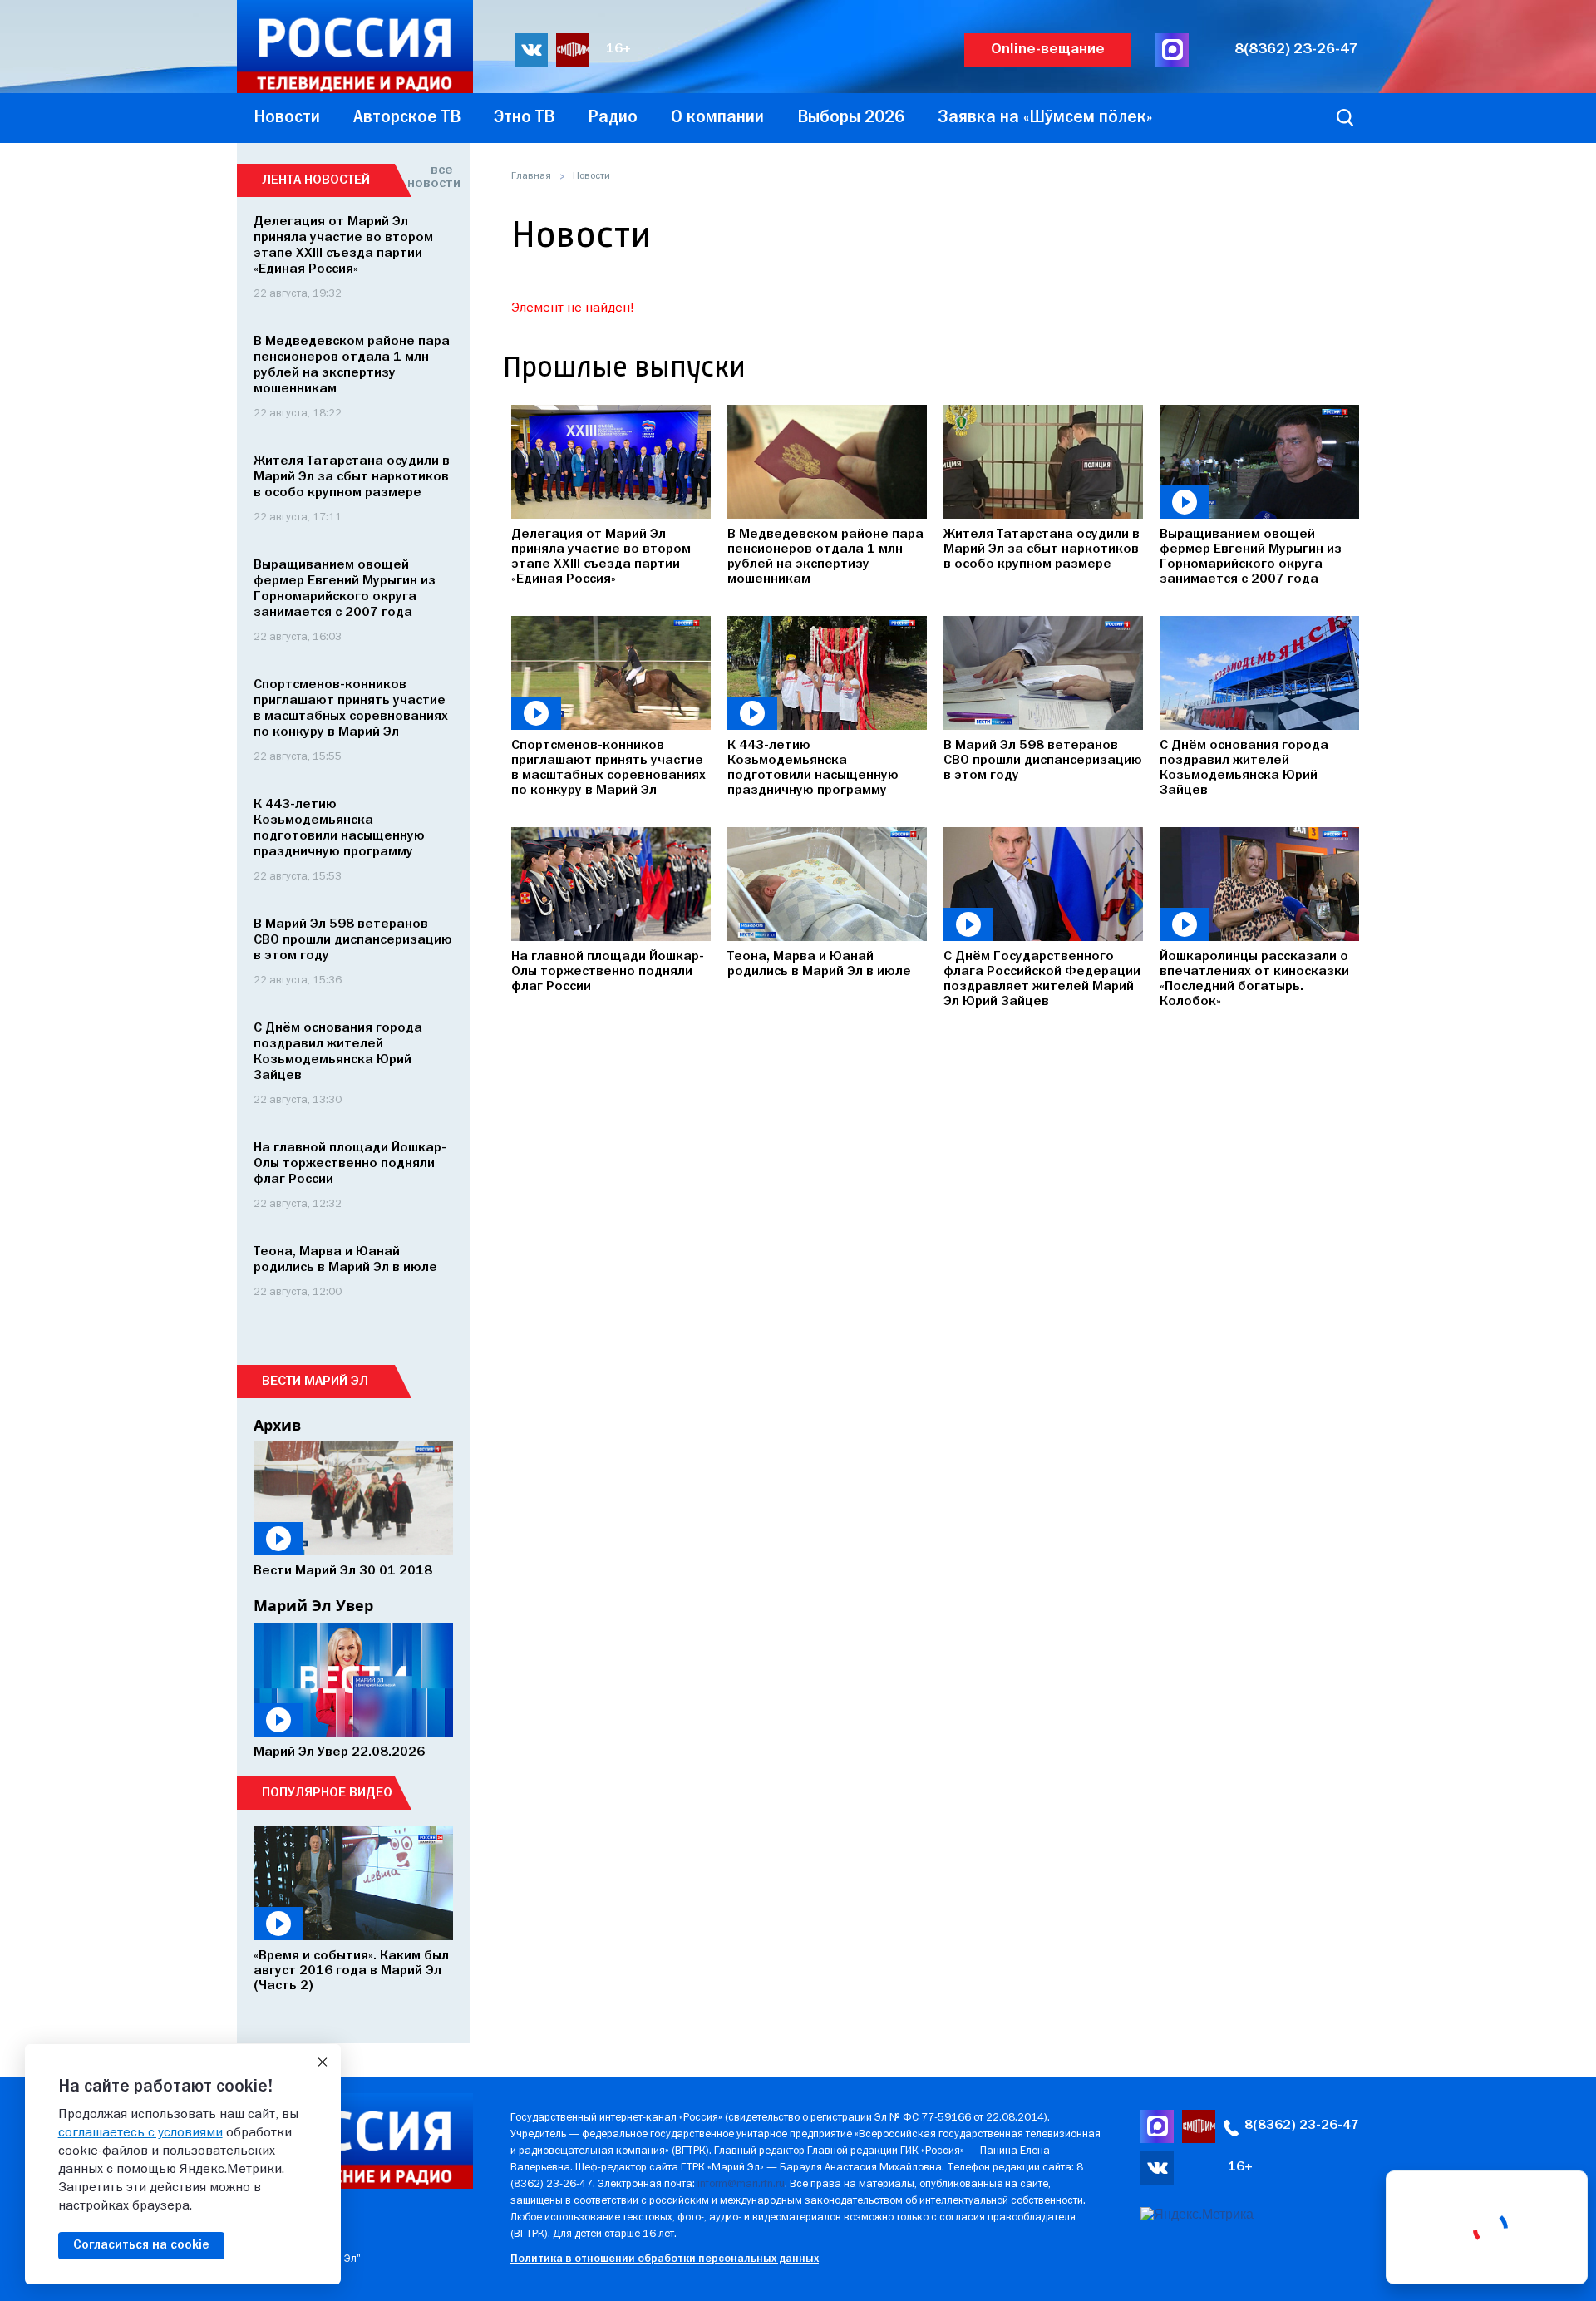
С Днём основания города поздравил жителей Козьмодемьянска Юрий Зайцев (1244, 768)
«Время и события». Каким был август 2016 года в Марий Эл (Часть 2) (351, 1971)
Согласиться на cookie (141, 2245)
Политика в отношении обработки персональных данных (665, 2259)
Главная (531, 176)
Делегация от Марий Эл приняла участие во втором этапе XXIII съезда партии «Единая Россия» (601, 557)
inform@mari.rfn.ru (741, 2184)
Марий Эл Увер (313, 1605)
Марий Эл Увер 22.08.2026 (339, 1752)
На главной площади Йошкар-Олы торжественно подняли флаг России (608, 972)
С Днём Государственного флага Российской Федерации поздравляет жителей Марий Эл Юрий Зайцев (1042, 979)
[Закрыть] (323, 2062)
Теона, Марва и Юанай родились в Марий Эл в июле (819, 964)
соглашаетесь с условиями (140, 2133)
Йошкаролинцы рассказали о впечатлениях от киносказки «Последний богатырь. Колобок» (1254, 979)
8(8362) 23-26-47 (1296, 49)
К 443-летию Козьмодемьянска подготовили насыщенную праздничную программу (813, 768)
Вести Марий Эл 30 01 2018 (343, 1571)
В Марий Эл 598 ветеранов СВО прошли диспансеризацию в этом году (1043, 761)
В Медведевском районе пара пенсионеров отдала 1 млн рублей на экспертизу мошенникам (825, 557)
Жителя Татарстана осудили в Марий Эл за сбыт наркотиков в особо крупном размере (1042, 549)
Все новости (430, 177)
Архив (277, 1425)
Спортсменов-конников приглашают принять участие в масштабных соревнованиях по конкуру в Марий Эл (608, 768)
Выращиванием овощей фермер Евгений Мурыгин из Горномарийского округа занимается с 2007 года (1251, 557)
